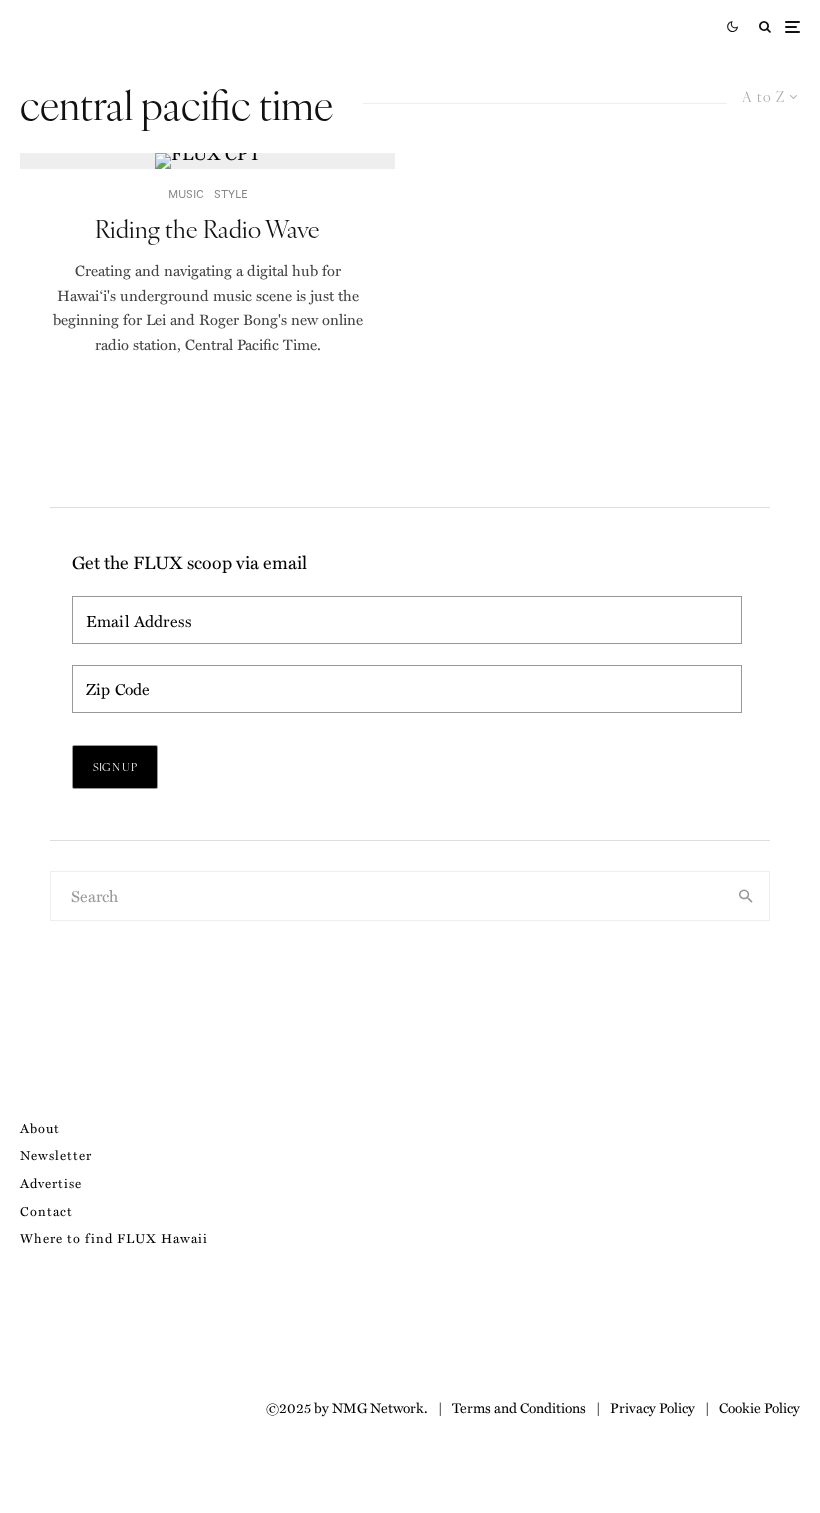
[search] (746, 896)
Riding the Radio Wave (207, 228)
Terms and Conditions (519, 1407)
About (40, 1127)
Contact (46, 1210)
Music (186, 193)
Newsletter (56, 1154)
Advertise (51, 1182)
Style (231, 193)
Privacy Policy (652, 1407)
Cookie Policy (759, 1407)
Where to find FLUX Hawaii (114, 1237)
